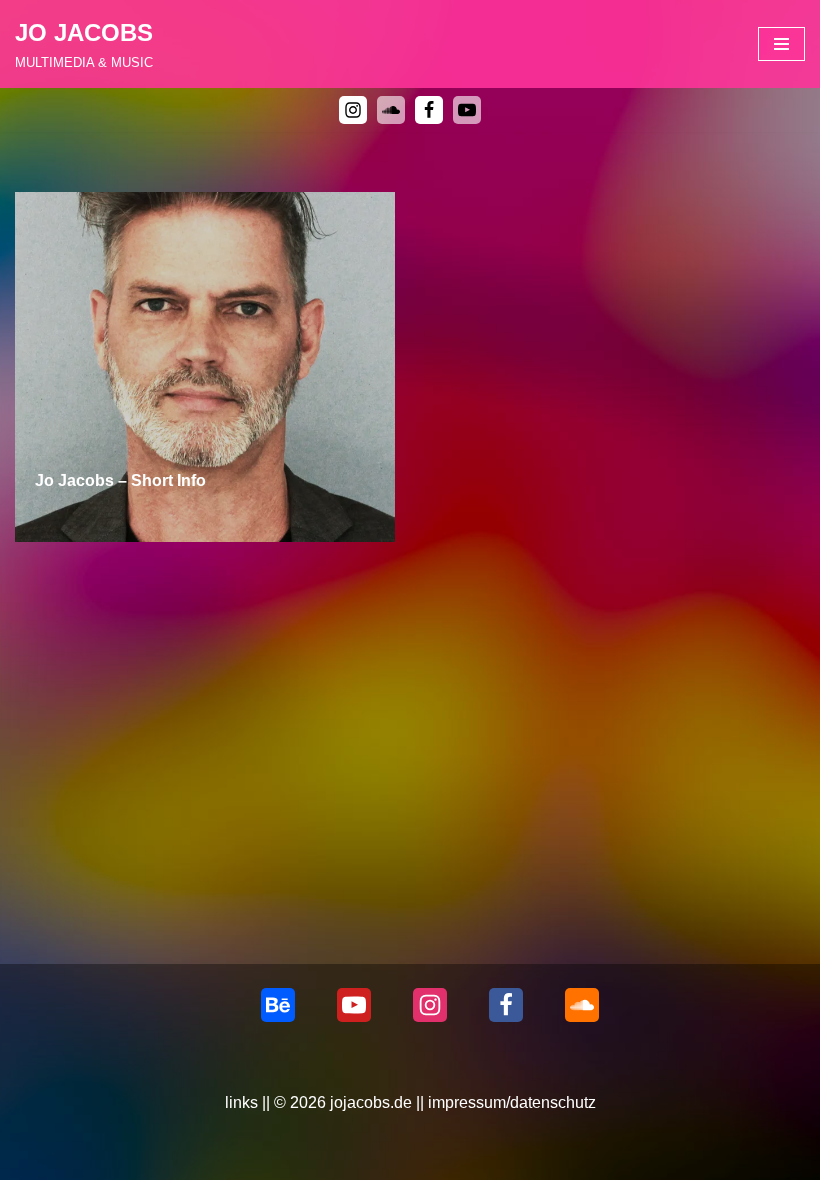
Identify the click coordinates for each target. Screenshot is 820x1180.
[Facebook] (429, 110)
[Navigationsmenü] (781, 44)
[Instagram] (353, 110)
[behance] (278, 1005)
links (241, 1102)
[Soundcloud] (582, 1005)
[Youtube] (467, 110)
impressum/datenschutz (512, 1102)
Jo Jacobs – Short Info (120, 480)
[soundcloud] (391, 110)
